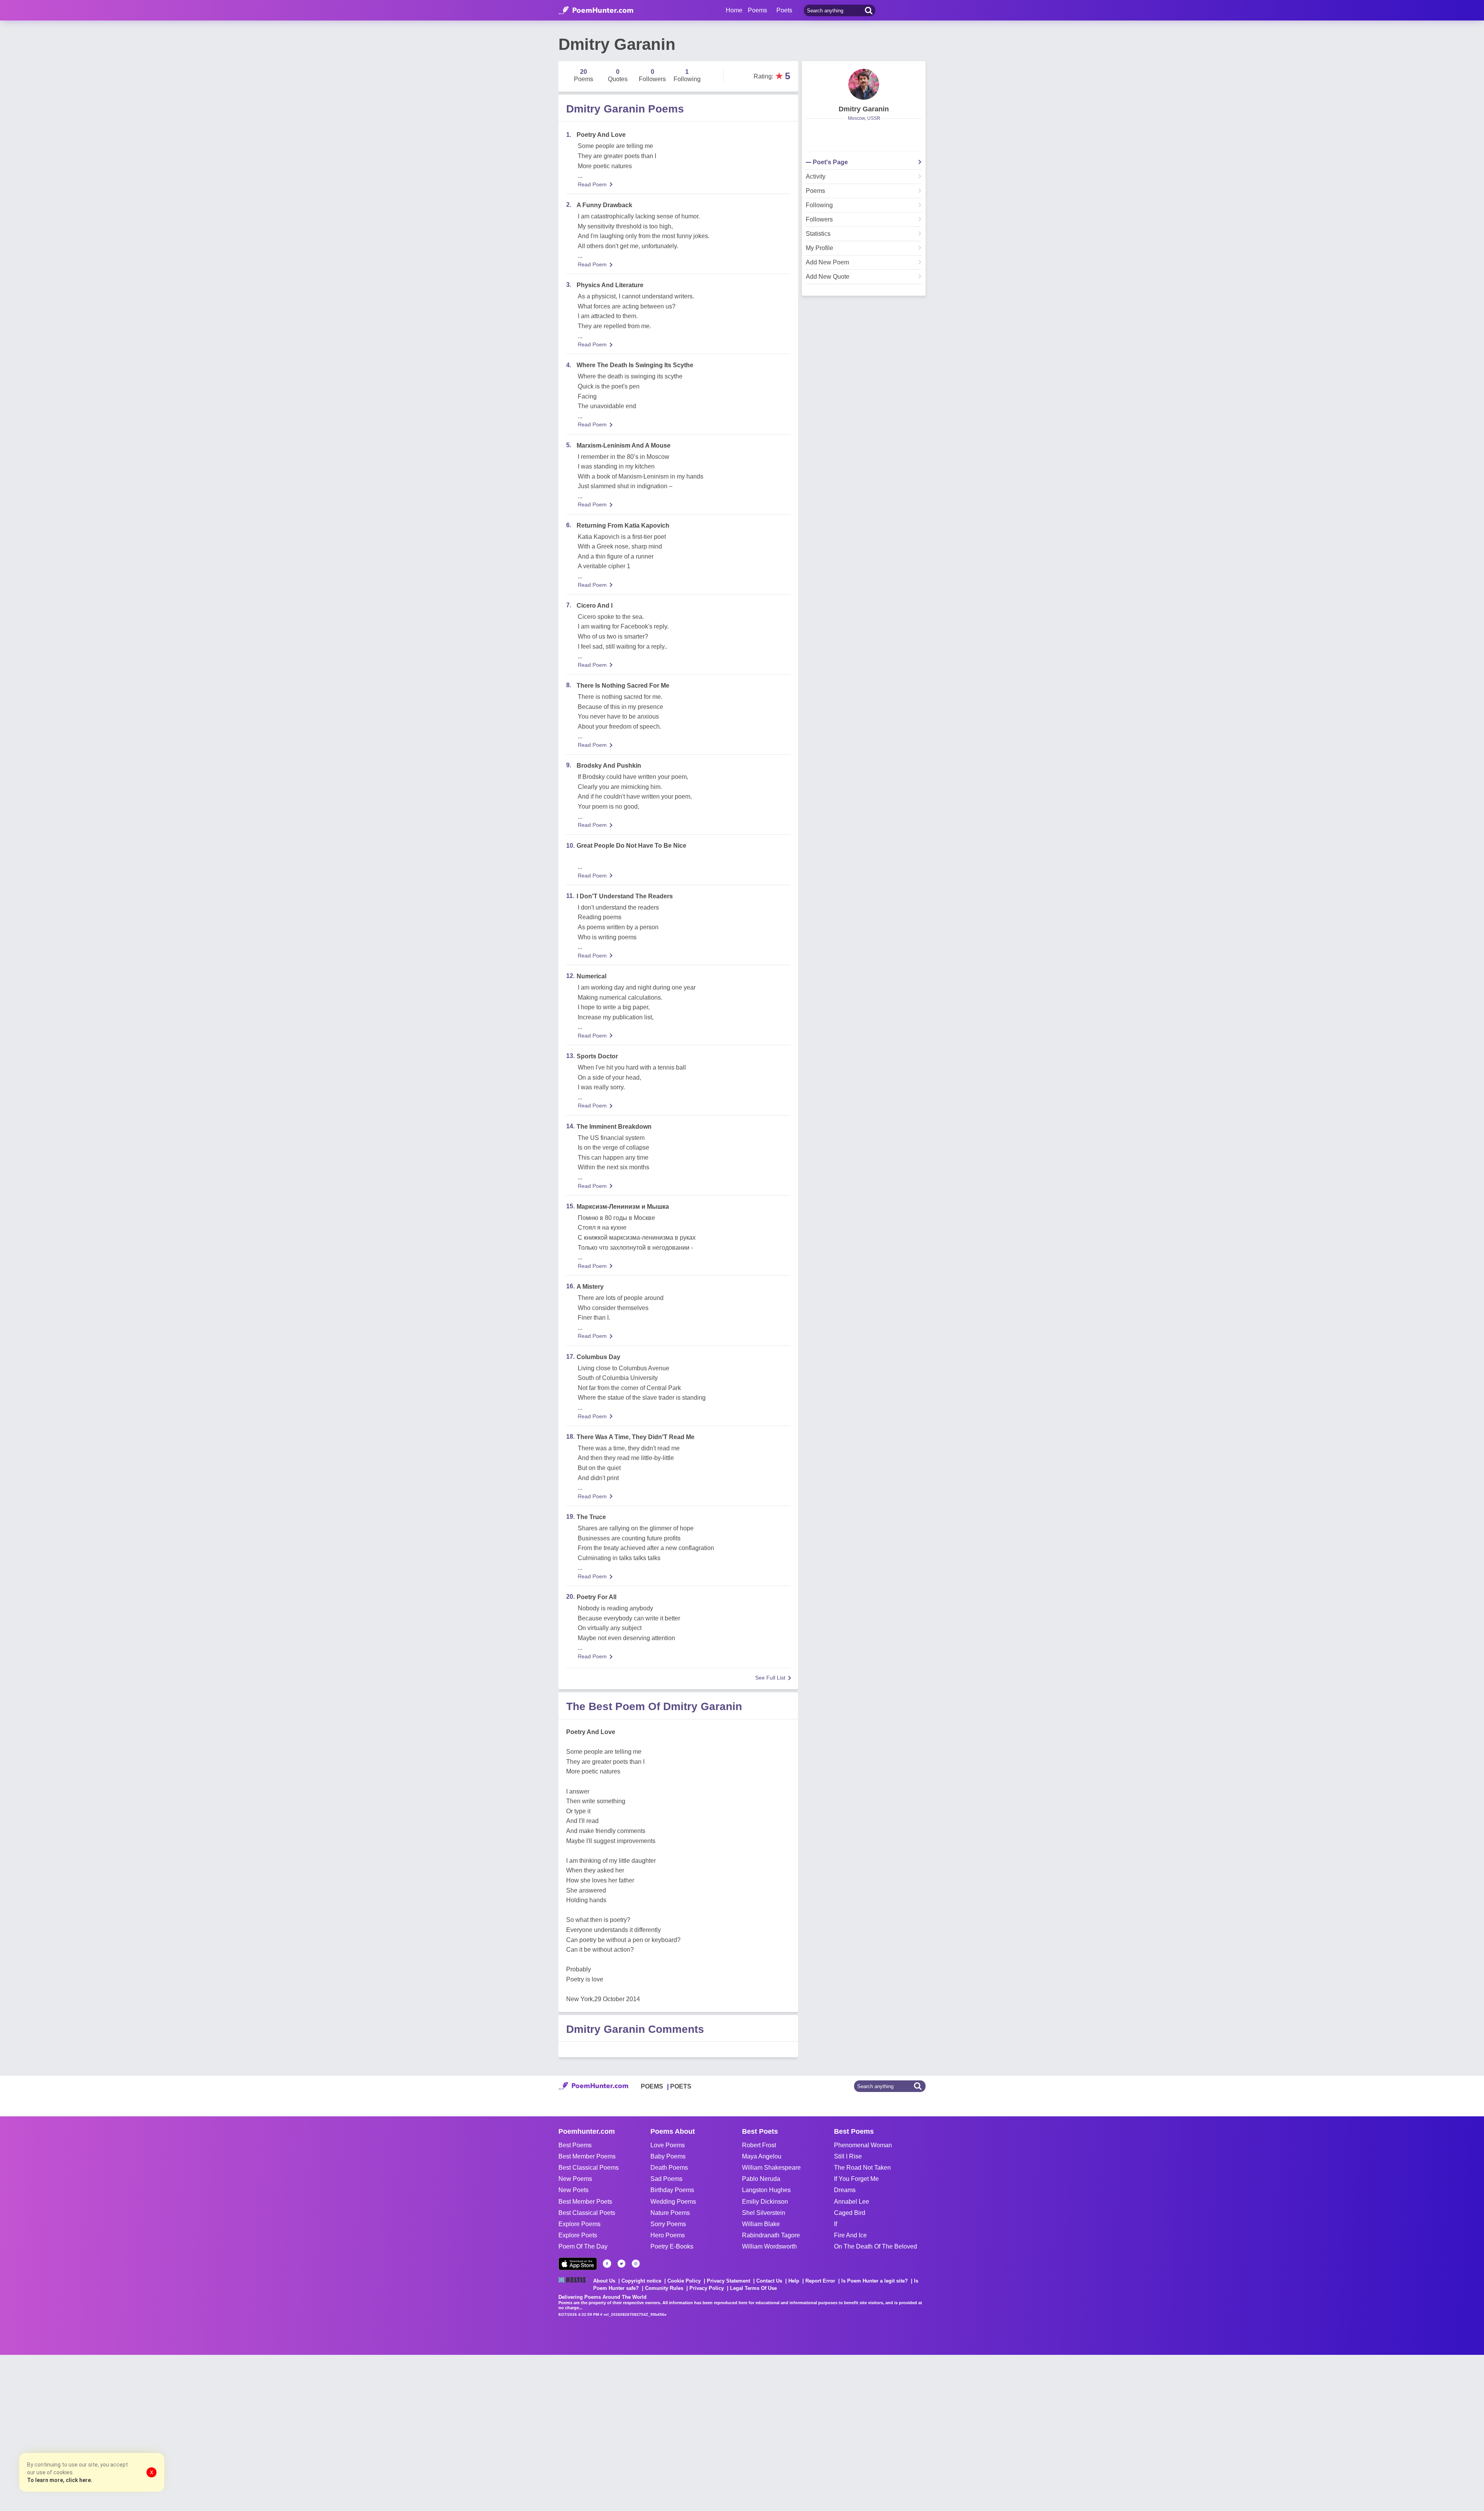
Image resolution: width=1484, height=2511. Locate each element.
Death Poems (669, 2168)
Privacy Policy (707, 2288)
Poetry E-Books (672, 2246)
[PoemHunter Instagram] (636, 2264)
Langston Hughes (766, 2190)
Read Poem (592, 184)
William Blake (761, 2224)
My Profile (819, 248)
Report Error (820, 2281)
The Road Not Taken (862, 2168)
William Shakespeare (771, 2168)
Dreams (845, 2190)
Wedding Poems (673, 2202)
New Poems (575, 2179)
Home (734, 10)
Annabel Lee (852, 2202)
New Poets (574, 2190)
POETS (681, 2086)
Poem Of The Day (583, 2246)
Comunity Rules (664, 2288)
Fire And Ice (850, 2235)
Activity (816, 177)
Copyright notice (641, 2281)
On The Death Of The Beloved (876, 2246)
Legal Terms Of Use (753, 2288)
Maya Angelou (762, 2156)
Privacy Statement (728, 2281)
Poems (815, 191)
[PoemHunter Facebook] (607, 2264)
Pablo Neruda (761, 2179)
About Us (604, 2281)
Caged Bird (850, 2213)
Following (819, 205)
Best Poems (575, 2145)
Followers (819, 220)
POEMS (652, 2086)
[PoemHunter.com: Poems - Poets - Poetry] (596, 10)
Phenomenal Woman (863, 2145)
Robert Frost (759, 2145)
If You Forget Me (856, 2179)
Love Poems (668, 2145)
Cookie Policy (684, 2281)
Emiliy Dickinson (765, 2202)
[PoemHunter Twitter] (621, 2264)
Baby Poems (668, 2156)
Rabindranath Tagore (771, 2235)
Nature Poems (670, 2213)
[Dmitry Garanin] (864, 84)
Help (794, 2281)
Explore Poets (578, 2235)
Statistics (818, 234)
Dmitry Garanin (864, 109)
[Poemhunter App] (578, 2264)
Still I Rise (848, 2156)
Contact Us (769, 2281)
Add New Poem (827, 262)
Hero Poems (668, 2235)
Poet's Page (830, 162)
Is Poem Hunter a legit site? (875, 2281)
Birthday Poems (672, 2190)
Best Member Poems (587, 2156)
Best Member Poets (585, 2202)
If (836, 2224)
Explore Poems (579, 2224)
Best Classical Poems (589, 2168)
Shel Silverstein (764, 2213)
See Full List (770, 1678)
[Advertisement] (116, 2432)
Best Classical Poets (587, 2213)
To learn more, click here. (60, 2480)
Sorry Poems (668, 2224)
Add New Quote (828, 277)
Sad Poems (666, 2179)
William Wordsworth (769, 2246)
